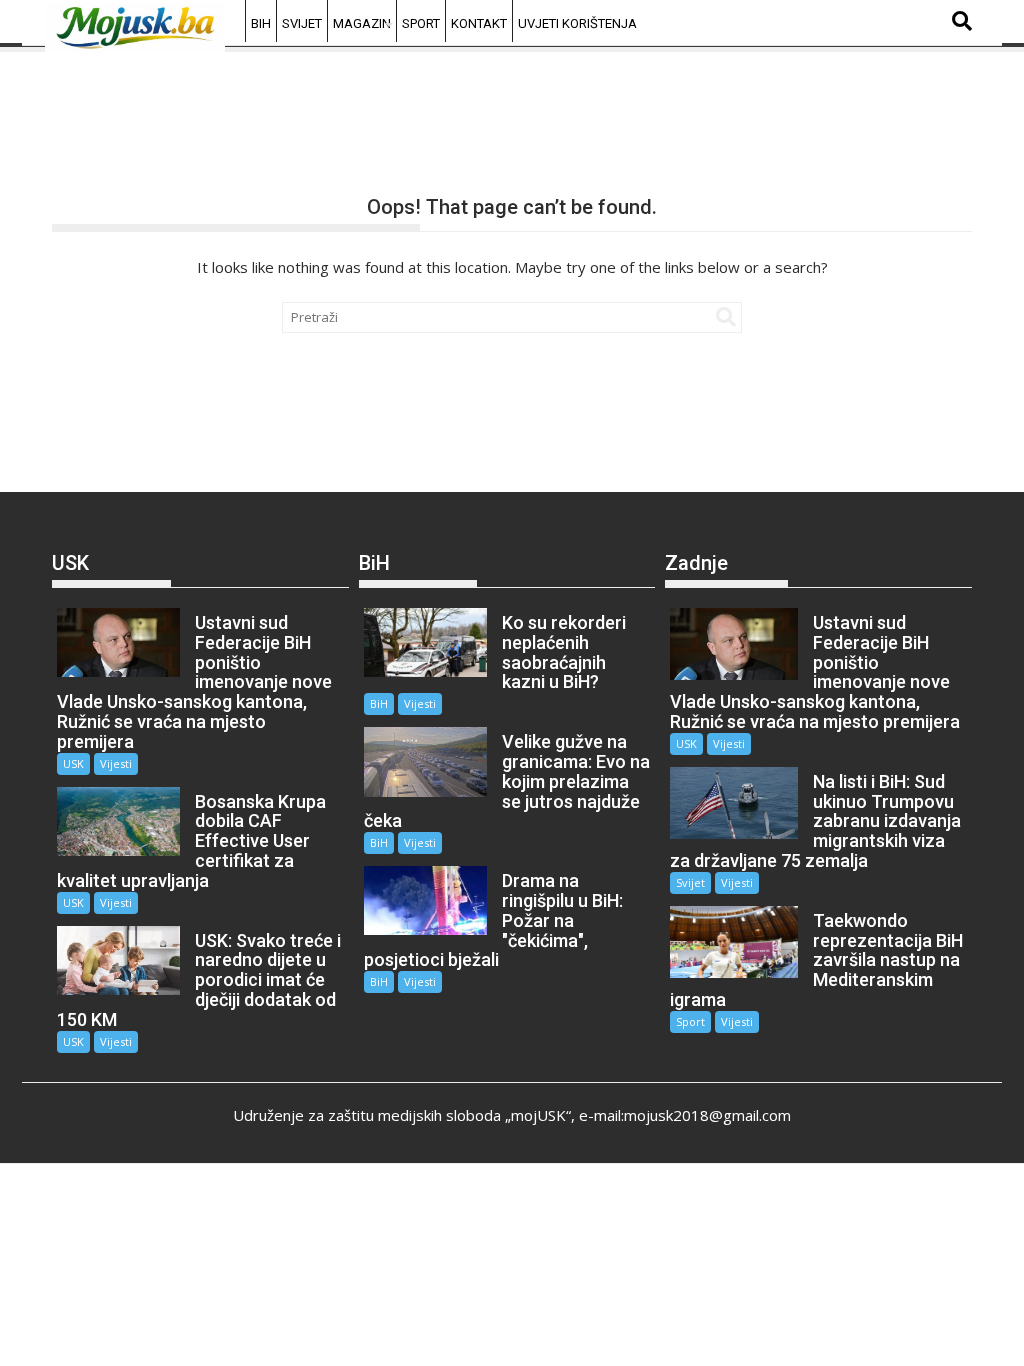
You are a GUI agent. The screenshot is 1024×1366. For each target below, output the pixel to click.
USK (73, 763)
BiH (261, 23)
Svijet (302, 23)
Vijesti (116, 763)
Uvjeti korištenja (577, 23)
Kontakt (479, 23)
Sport (421, 23)
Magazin (362, 23)
